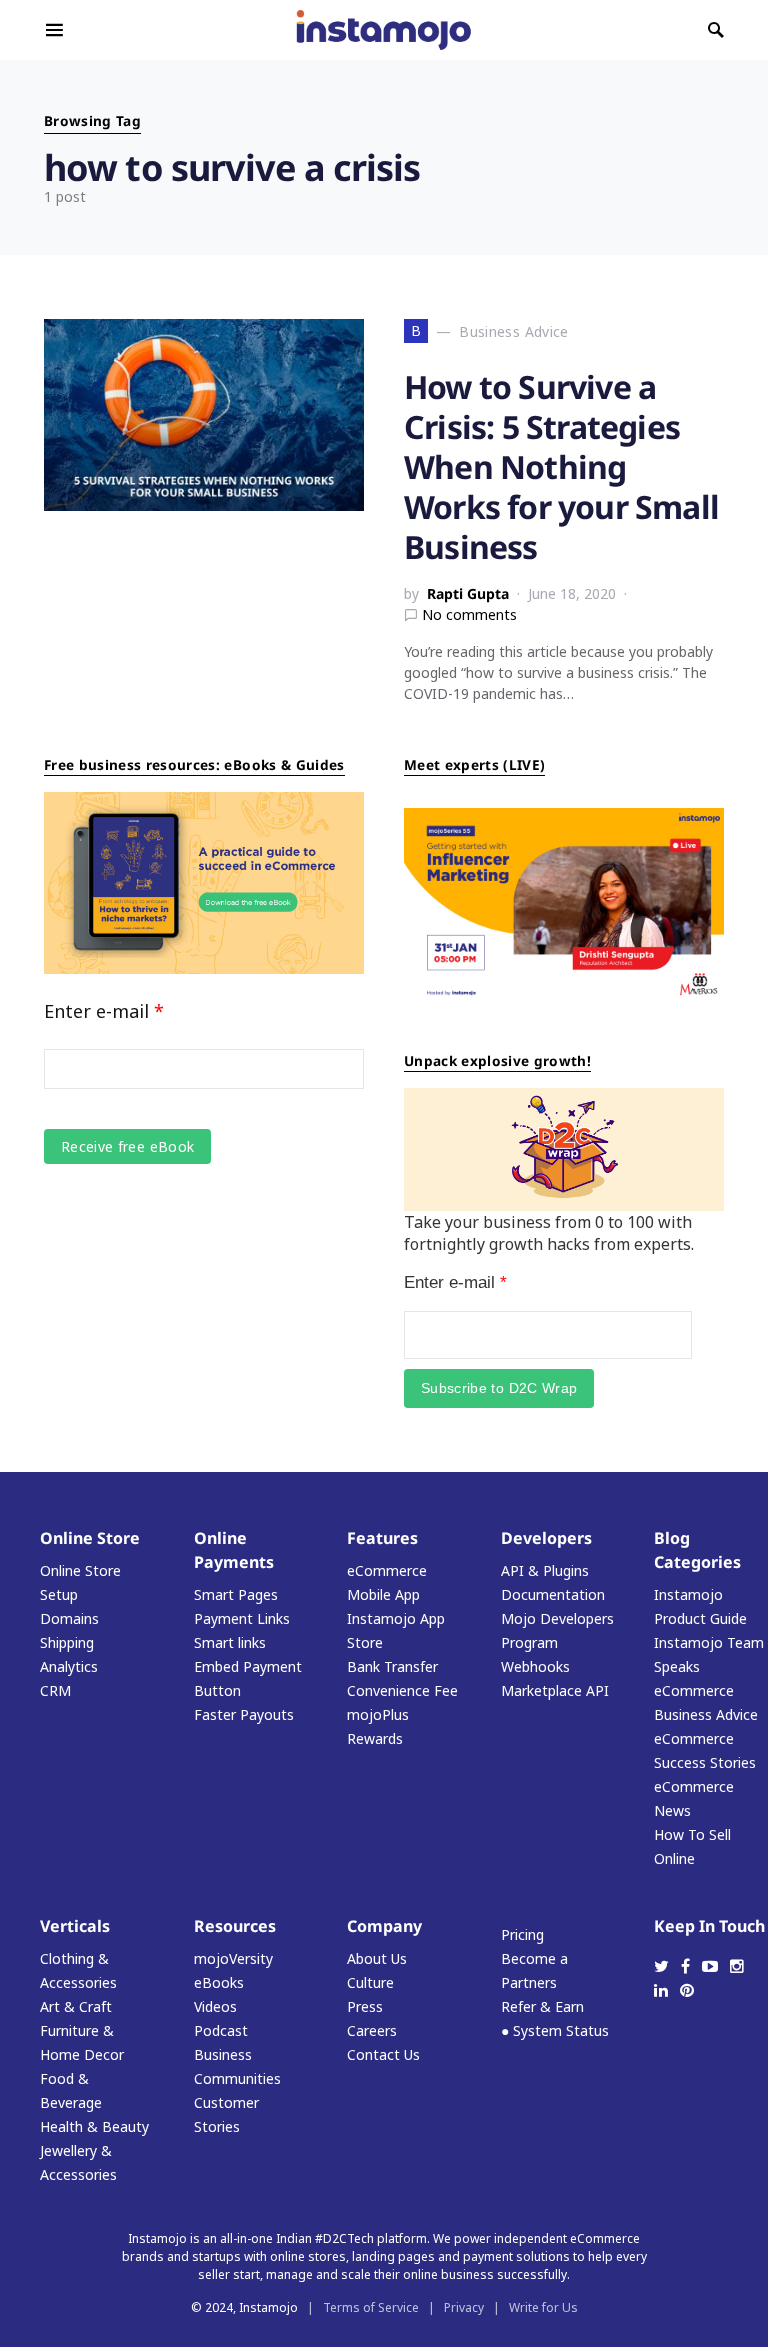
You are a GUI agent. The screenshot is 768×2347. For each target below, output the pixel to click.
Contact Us (383, 2054)
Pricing (522, 1934)
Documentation (553, 1594)
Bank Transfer (392, 1666)
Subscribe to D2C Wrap (499, 1388)
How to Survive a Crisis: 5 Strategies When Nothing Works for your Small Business (561, 466)
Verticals (75, 1926)
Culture (370, 1982)
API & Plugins (545, 1570)
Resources (235, 1926)
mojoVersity (233, 1958)
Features (382, 1538)
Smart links (230, 1642)
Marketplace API (555, 1690)
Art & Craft (76, 2006)
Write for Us (543, 2307)
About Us (377, 1958)
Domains (69, 1618)
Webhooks (535, 1666)
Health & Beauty (94, 2126)
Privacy (464, 2307)
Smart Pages (236, 1594)
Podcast (221, 2030)
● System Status (555, 2030)
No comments (469, 614)
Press (365, 2006)
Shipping (67, 1642)
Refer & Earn (542, 2006)
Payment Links (242, 1618)
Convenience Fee (402, 1690)
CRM (55, 1690)
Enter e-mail (104, 1011)
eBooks (219, 1982)
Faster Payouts (244, 1714)
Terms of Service (371, 2307)
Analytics (69, 1666)
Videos (215, 2006)
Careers (372, 2030)
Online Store (90, 1538)
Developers (546, 1538)
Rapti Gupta (468, 593)
